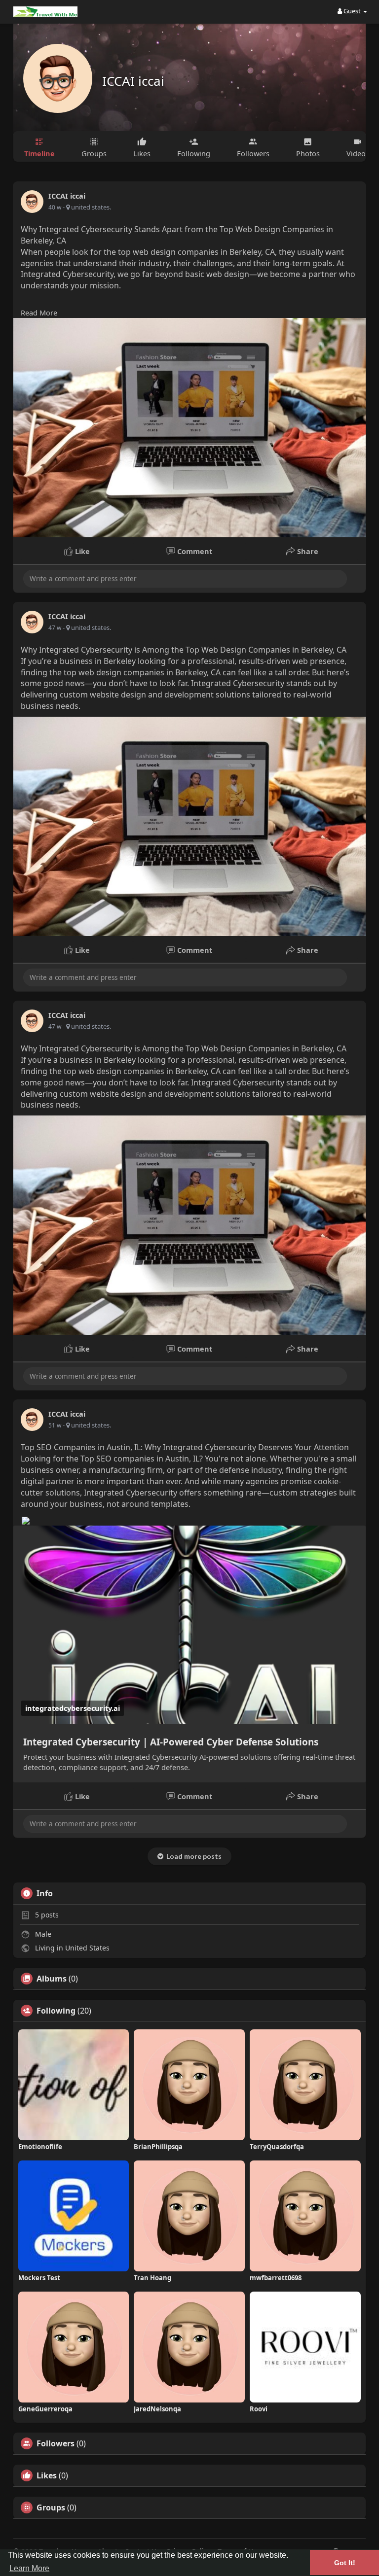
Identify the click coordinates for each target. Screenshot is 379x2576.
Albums (52, 1979)
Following (56, 2011)
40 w (55, 207)
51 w (55, 1425)
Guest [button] (352, 11)
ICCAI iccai (133, 81)
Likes (47, 2475)
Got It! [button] (345, 2563)
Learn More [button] (29, 2568)
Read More (39, 313)
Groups (51, 2507)
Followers (56, 2443)
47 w (55, 628)
